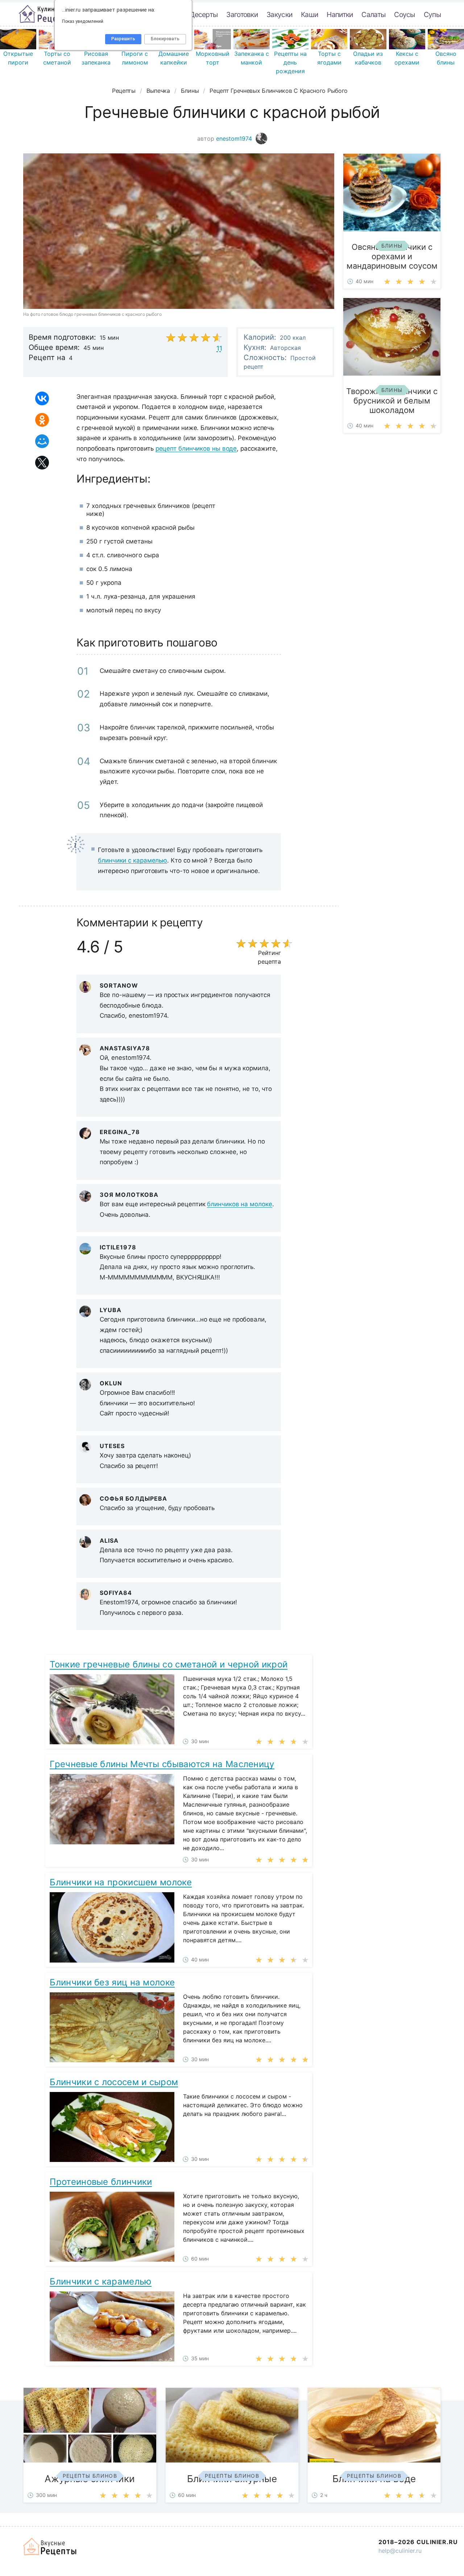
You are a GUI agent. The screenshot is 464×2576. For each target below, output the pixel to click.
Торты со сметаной (57, 58)
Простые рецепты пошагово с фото (46, 14)
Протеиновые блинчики (101, 2182)
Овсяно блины (446, 58)
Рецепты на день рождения (290, 62)
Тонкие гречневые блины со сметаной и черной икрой (169, 1664)
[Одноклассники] (42, 420)
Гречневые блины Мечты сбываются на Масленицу (162, 1764)
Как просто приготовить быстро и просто (50, 2547)
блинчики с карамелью (132, 860)
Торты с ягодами (329, 58)
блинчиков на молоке (239, 1204)
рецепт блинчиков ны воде (196, 448)
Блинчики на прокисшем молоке (121, 1882)
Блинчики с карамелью (101, 2281)
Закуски (279, 15)
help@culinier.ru (400, 2551)
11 (219, 348)
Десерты (204, 15)
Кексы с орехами (407, 58)
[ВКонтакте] (42, 398)
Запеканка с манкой (252, 58)
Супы (432, 15)
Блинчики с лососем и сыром (114, 2082)
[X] (42, 463)
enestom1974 (235, 138)
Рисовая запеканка (96, 58)
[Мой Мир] (42, 441)
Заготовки (242, 15)
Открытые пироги (18, 58)
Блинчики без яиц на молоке (112, 1982)
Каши (309, 15)
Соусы (405, 15)
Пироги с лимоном (135, 58)
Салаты (373, 15)
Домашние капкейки (174, 58)
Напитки (340, 15)
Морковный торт (213, 58)
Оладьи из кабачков (368, 58)
